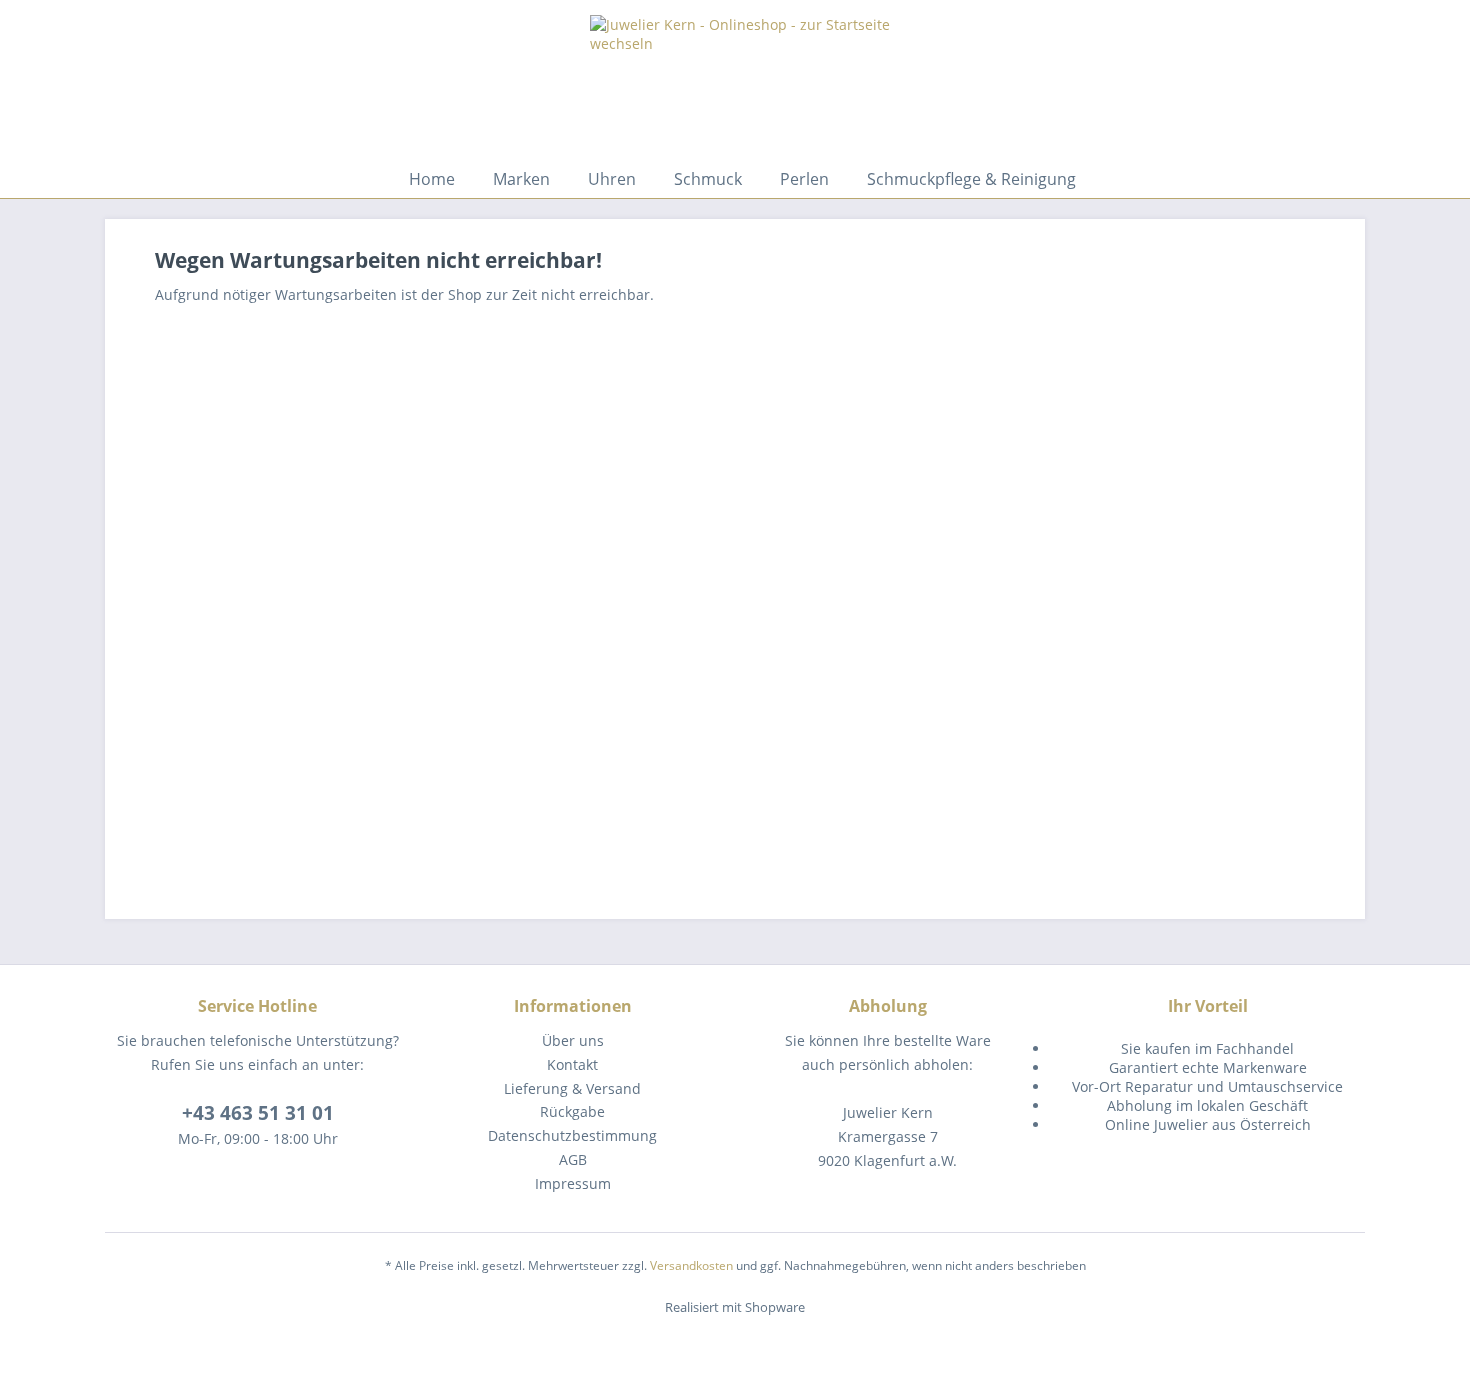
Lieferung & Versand (572, 1088)
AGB (573, 1159)
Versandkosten (691, 1265)
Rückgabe (572, 1111)
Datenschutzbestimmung (572, 1135)
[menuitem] (432, 179)
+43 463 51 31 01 (258, 1113)
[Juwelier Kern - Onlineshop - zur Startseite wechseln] (740, 215)
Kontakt (572, 1064)
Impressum (573, 1183)
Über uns (573, 1040)
